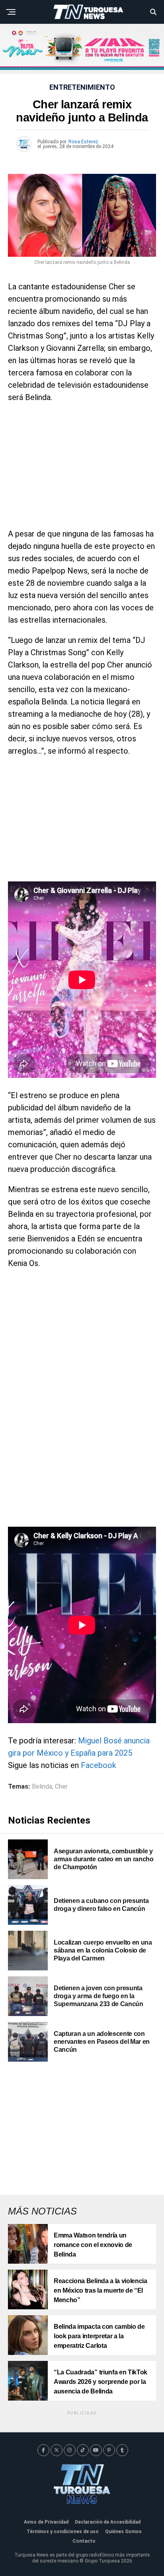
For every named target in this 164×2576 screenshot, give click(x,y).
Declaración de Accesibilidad (108, 2522)
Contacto (84, 2541)
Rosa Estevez (83, 142)
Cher (61, 1787)
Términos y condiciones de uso (63, 2532)
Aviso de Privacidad (46, 2522)
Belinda (42, 1787)
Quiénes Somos (123, 2532)
